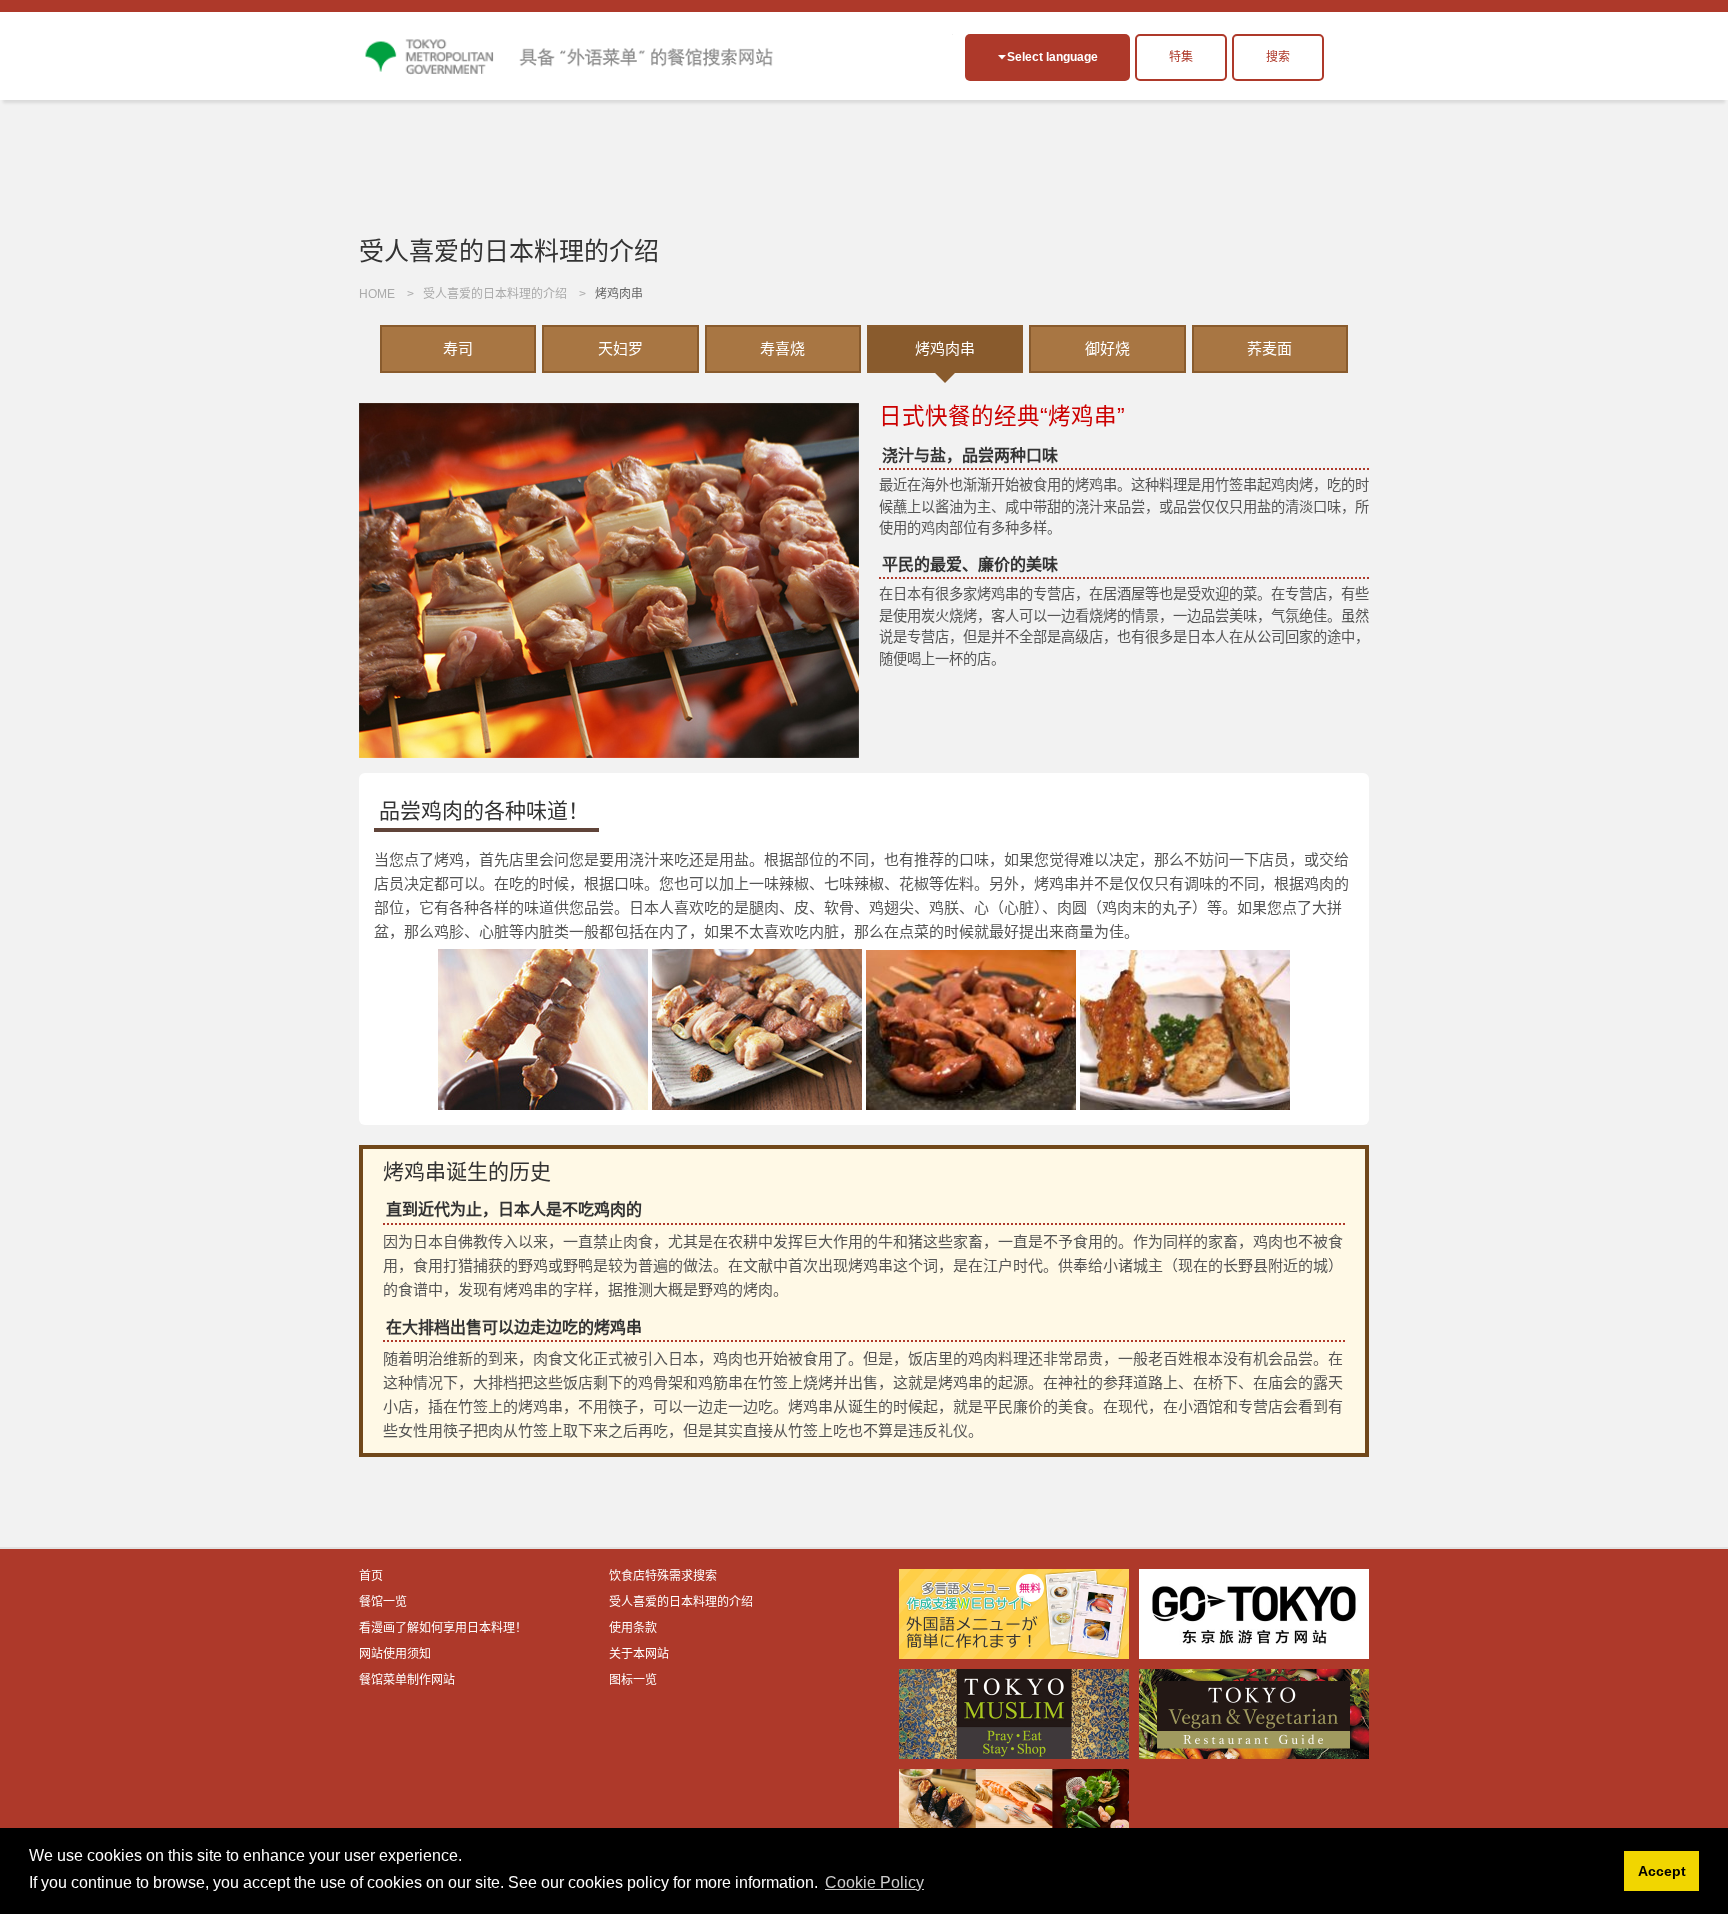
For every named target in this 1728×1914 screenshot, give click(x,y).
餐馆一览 (383, 1602)
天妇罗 (620, 348)
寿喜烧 (782, 348)
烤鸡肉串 (945, 348)
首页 (371, 1576)
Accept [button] (1662, 1871)
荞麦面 (1269, 348)
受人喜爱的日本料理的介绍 (495, 294)
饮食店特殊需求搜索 (663, 1576)
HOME (377, 294)
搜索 (1278, 57)
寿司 (458, 348)
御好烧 (1107, 348)
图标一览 (633, 1680)
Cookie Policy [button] (874, 1882)
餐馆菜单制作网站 (407, 1680)
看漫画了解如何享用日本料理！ (443, 1628)
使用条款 (633, 1628)
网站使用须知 (395, 1654)
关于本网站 (639, 1654)
